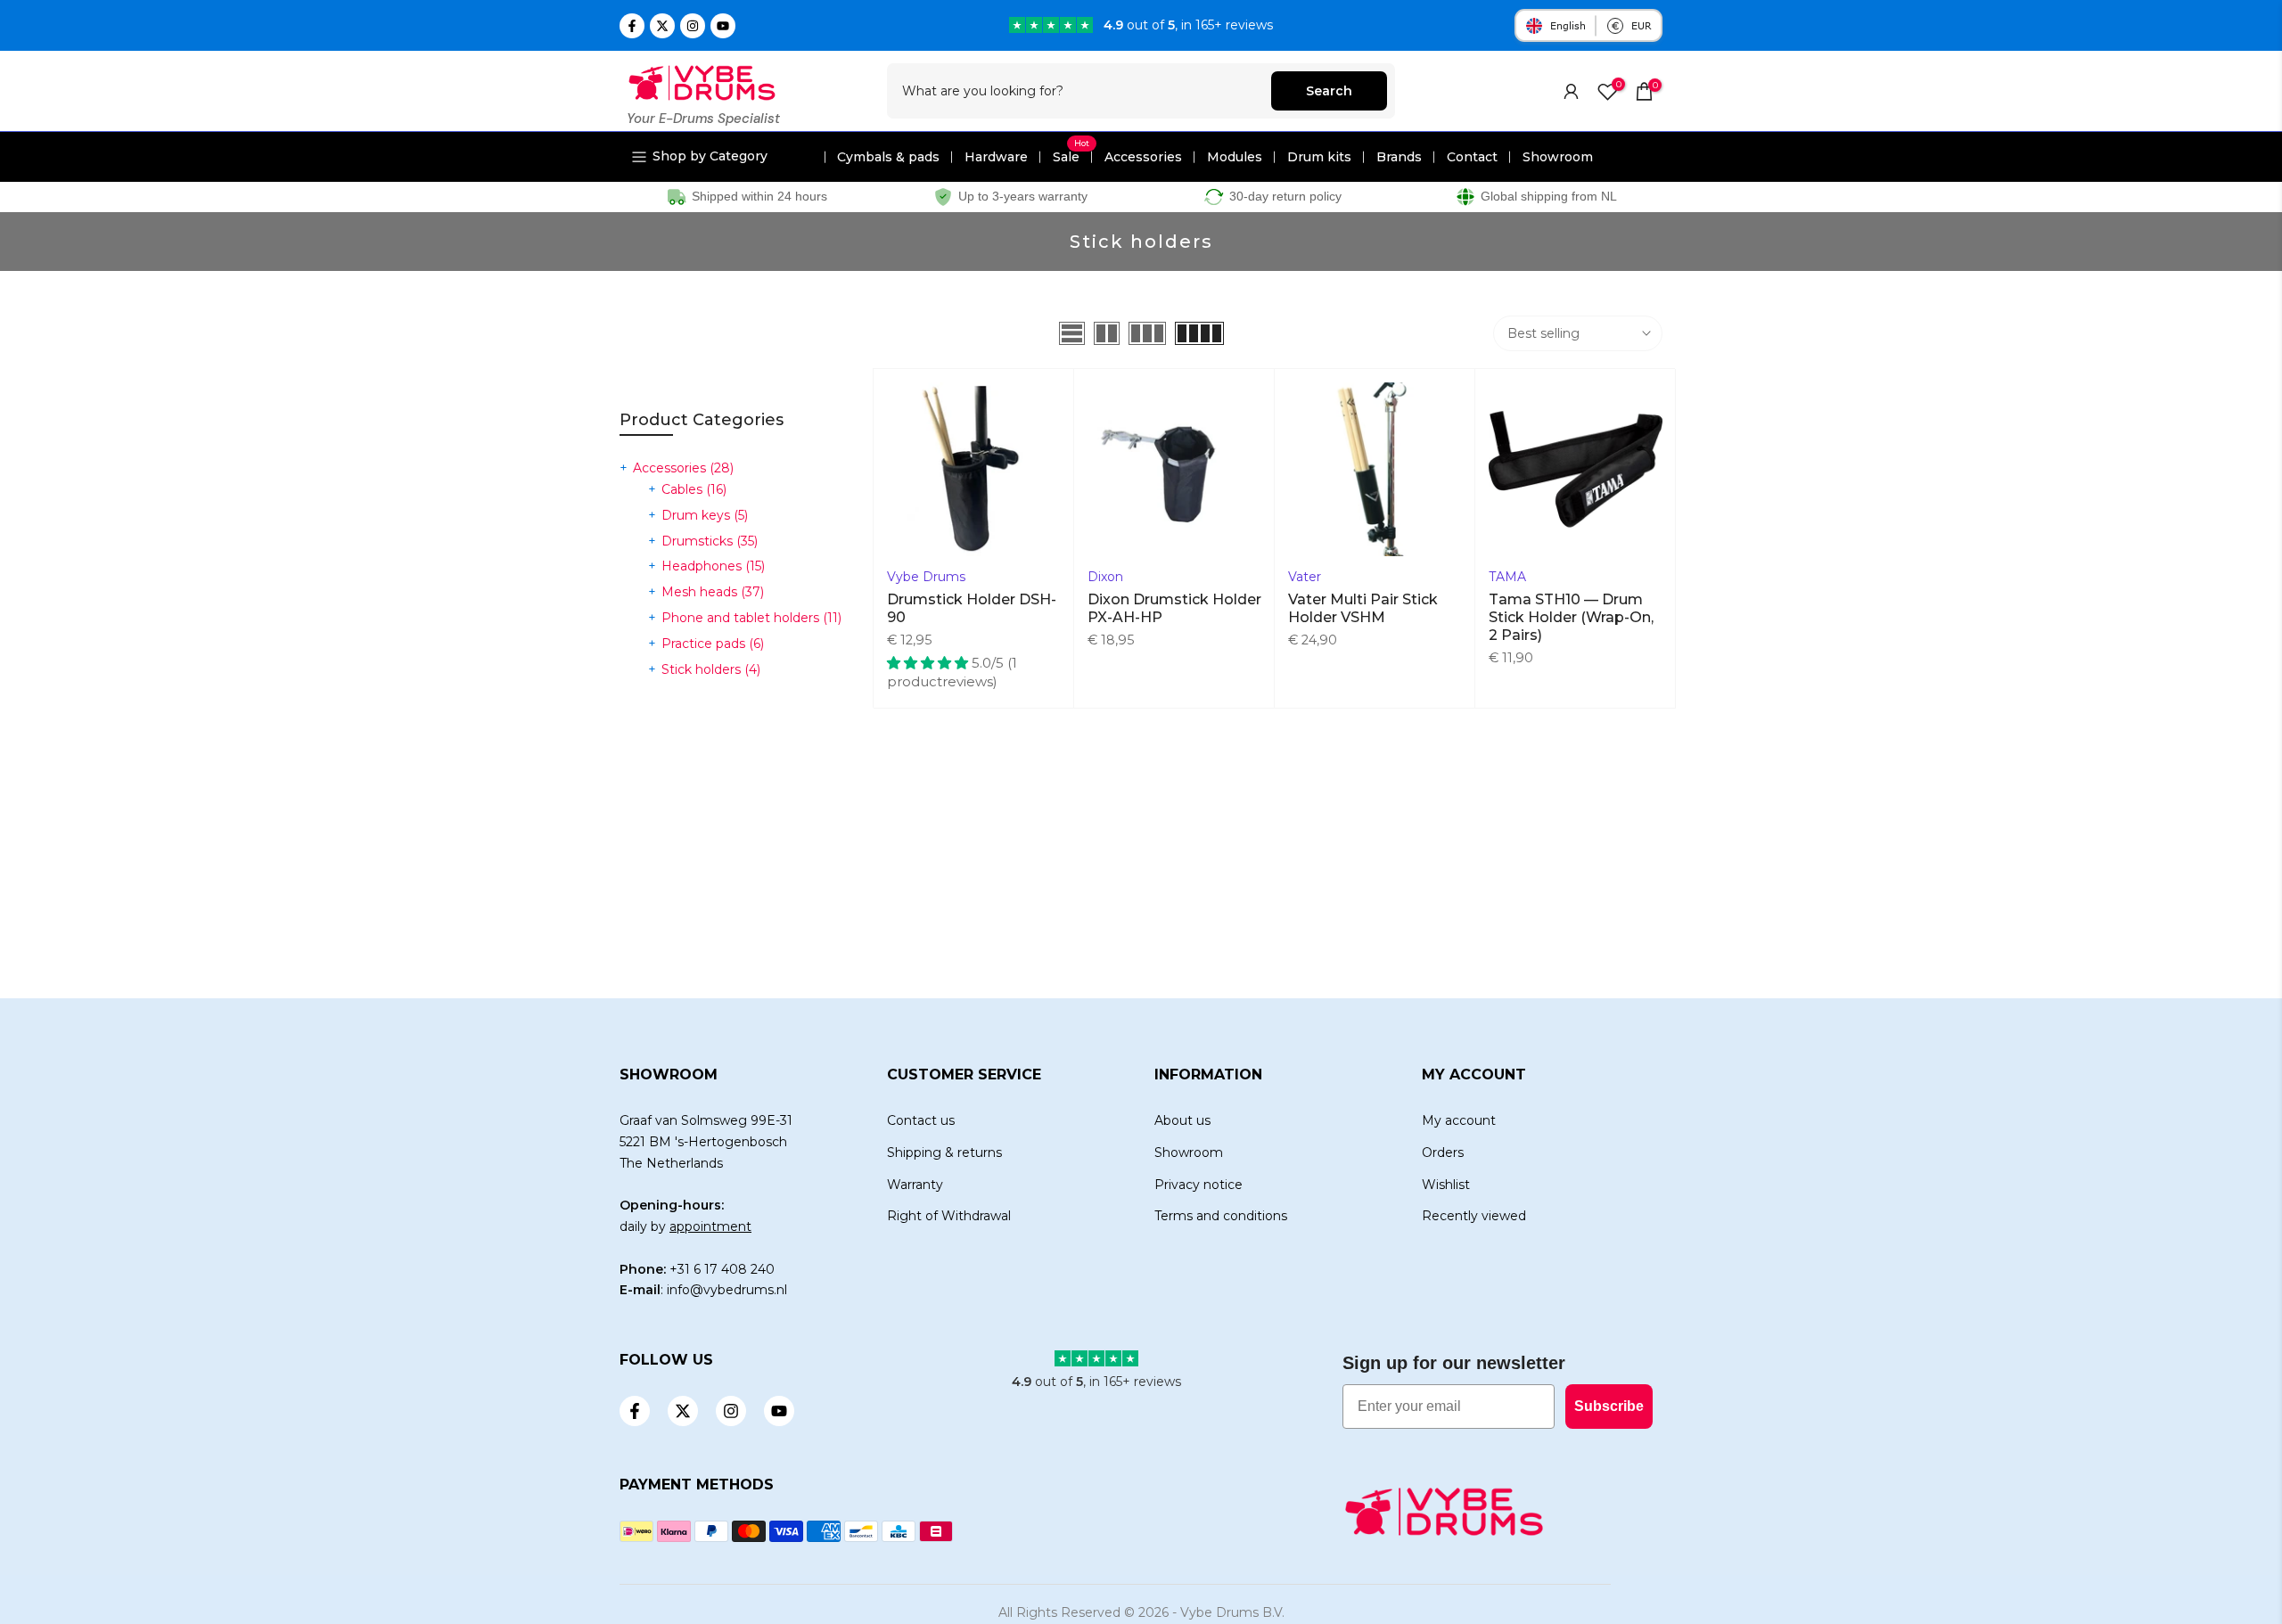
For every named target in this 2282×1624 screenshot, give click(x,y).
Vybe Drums (926, 577)
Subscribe (1609, 1406)
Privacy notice (1198, 1185)
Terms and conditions (1221, 1216)
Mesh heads (713, 592)
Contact (1472, 157)
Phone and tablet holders (751, 618)
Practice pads (713, 644)
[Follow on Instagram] (693, 26)
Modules (1235, 157)
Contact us (921, 1120)
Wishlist (1446, 1185)
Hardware (996, 157)
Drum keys (705, 515)
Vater (1305, 577)
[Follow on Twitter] (662, 26)
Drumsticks (710, 541)
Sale (1071, 157)
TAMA (1507, 577)
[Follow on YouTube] (723, 26)
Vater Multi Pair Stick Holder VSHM (1363, 608)
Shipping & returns (944, 1152)
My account (1459, 1120)
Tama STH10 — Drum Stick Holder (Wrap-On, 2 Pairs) (1571, 617)
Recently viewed (1474, 1216)
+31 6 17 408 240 (722, 1269)
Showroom (1558, 157)
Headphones (713, 566)
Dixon (1105, 577)
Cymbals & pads (888, 157)
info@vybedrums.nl (727, 1290)
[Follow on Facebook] (632, 26)
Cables (694, 489)
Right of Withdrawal (949, 1216)
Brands (1399, 157)
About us (1182, 1120)
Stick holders (711, 669)
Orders (1443, 1152)
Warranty (915, 1185)
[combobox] (1080, 91)
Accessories (1143, 157)
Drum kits (1319, 157)
